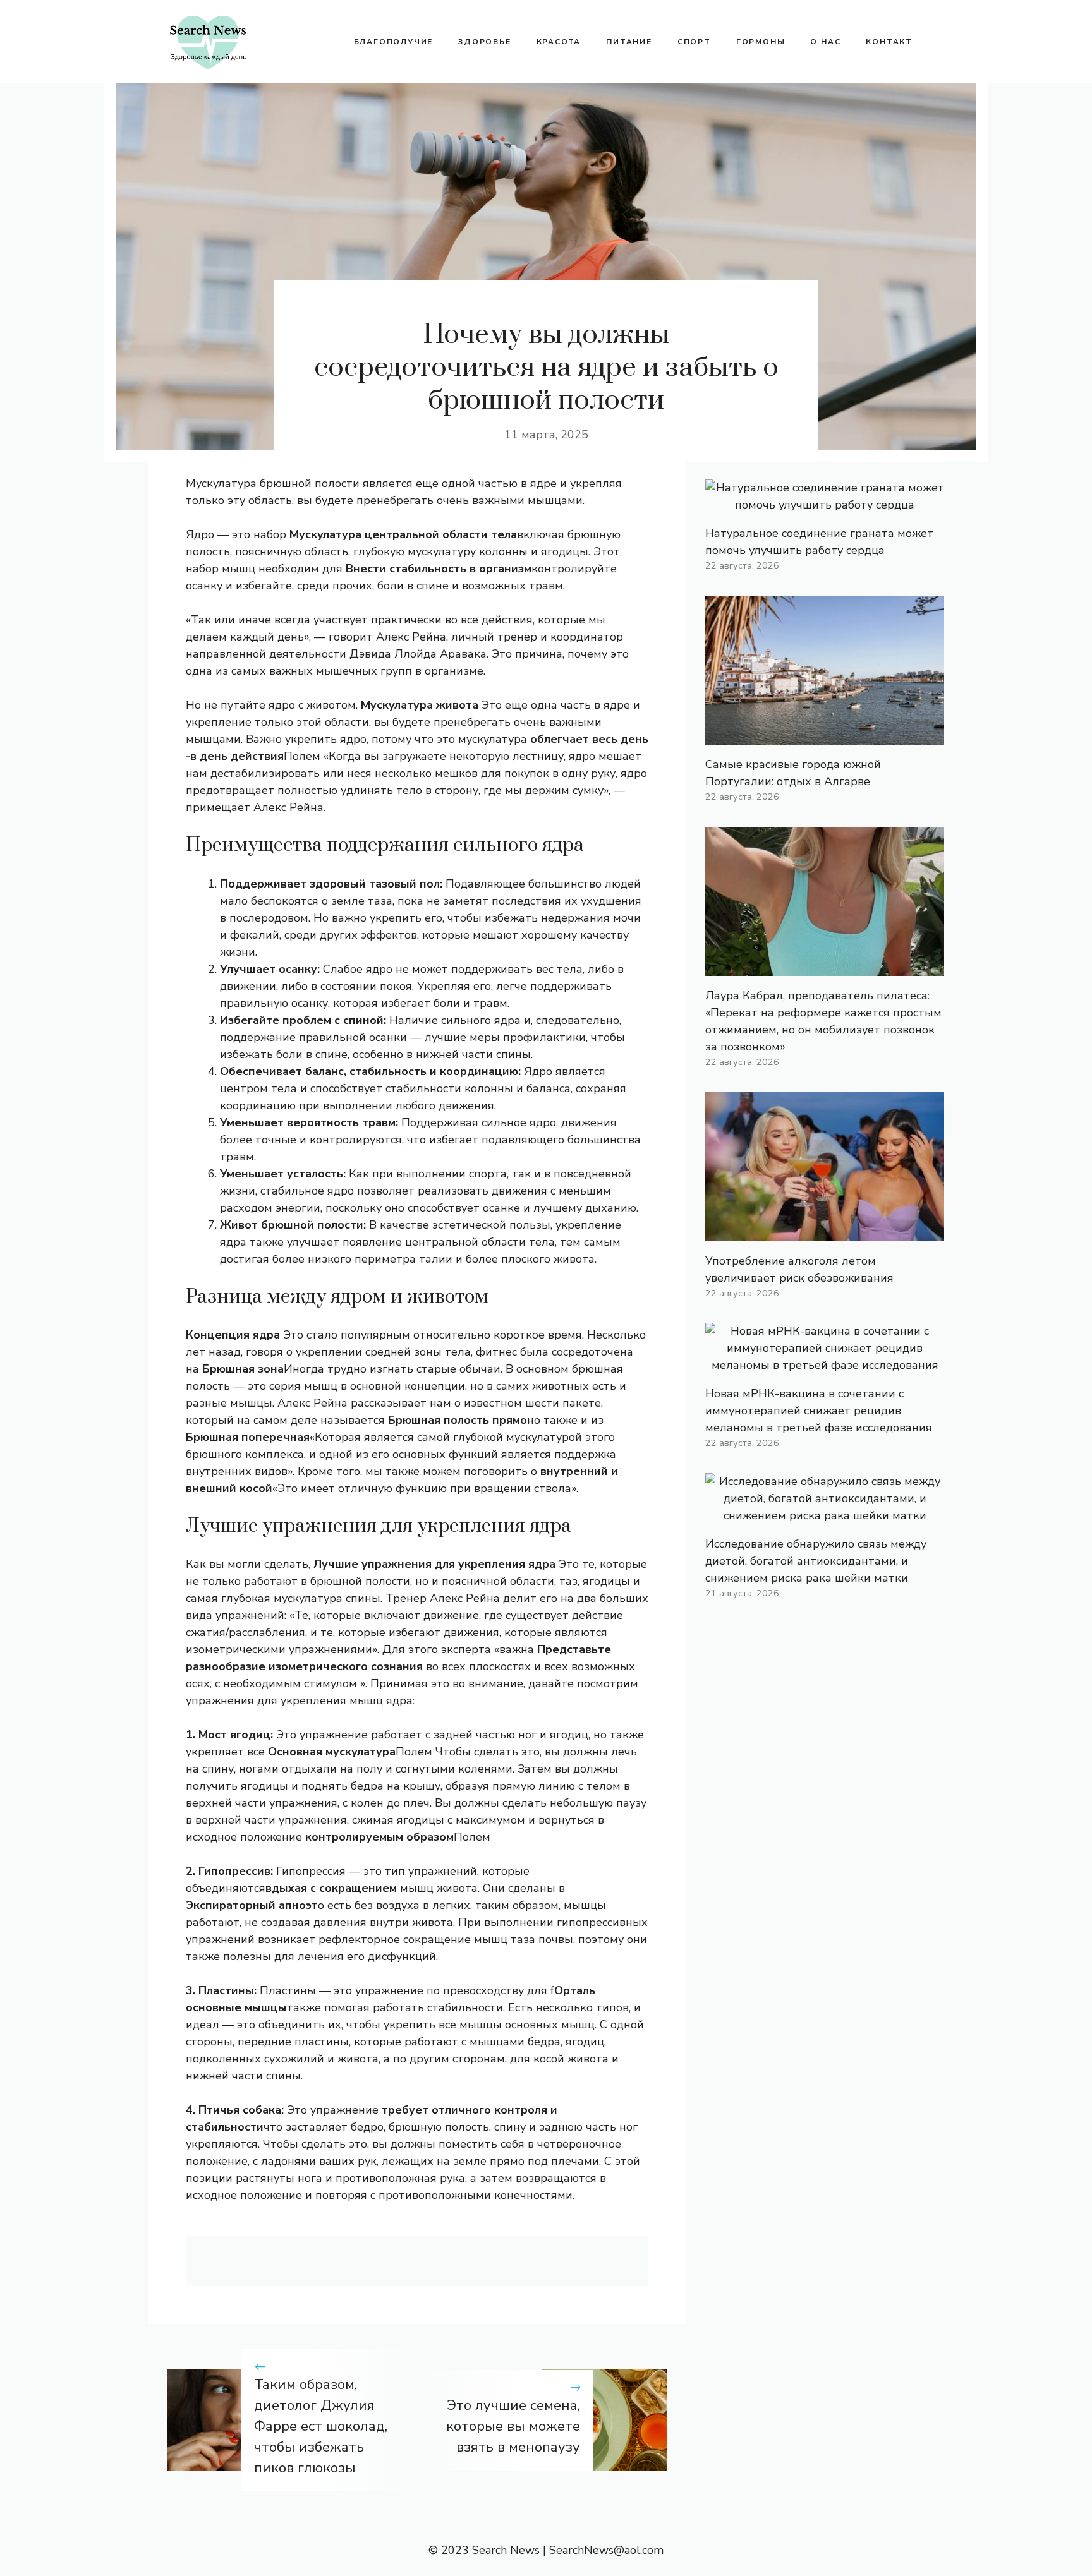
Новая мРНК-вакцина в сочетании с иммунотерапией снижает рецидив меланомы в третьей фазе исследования (819, 1411)
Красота (559, 42)
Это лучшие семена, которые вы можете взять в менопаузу (513, 2426)
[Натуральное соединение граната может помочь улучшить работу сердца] (825, 505)
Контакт (889, 42)
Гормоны (761, 42)
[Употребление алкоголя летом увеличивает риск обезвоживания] (825, 1232)
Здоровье (484, 42)
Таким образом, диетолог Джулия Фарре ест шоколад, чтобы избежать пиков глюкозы (321, 2426)
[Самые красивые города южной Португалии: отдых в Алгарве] (825, 736)
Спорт (694, 42)
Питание (629, 42)
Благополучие (394, 42)
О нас (825, 42)
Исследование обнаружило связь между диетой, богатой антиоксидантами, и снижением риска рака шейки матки (816, 1561)
